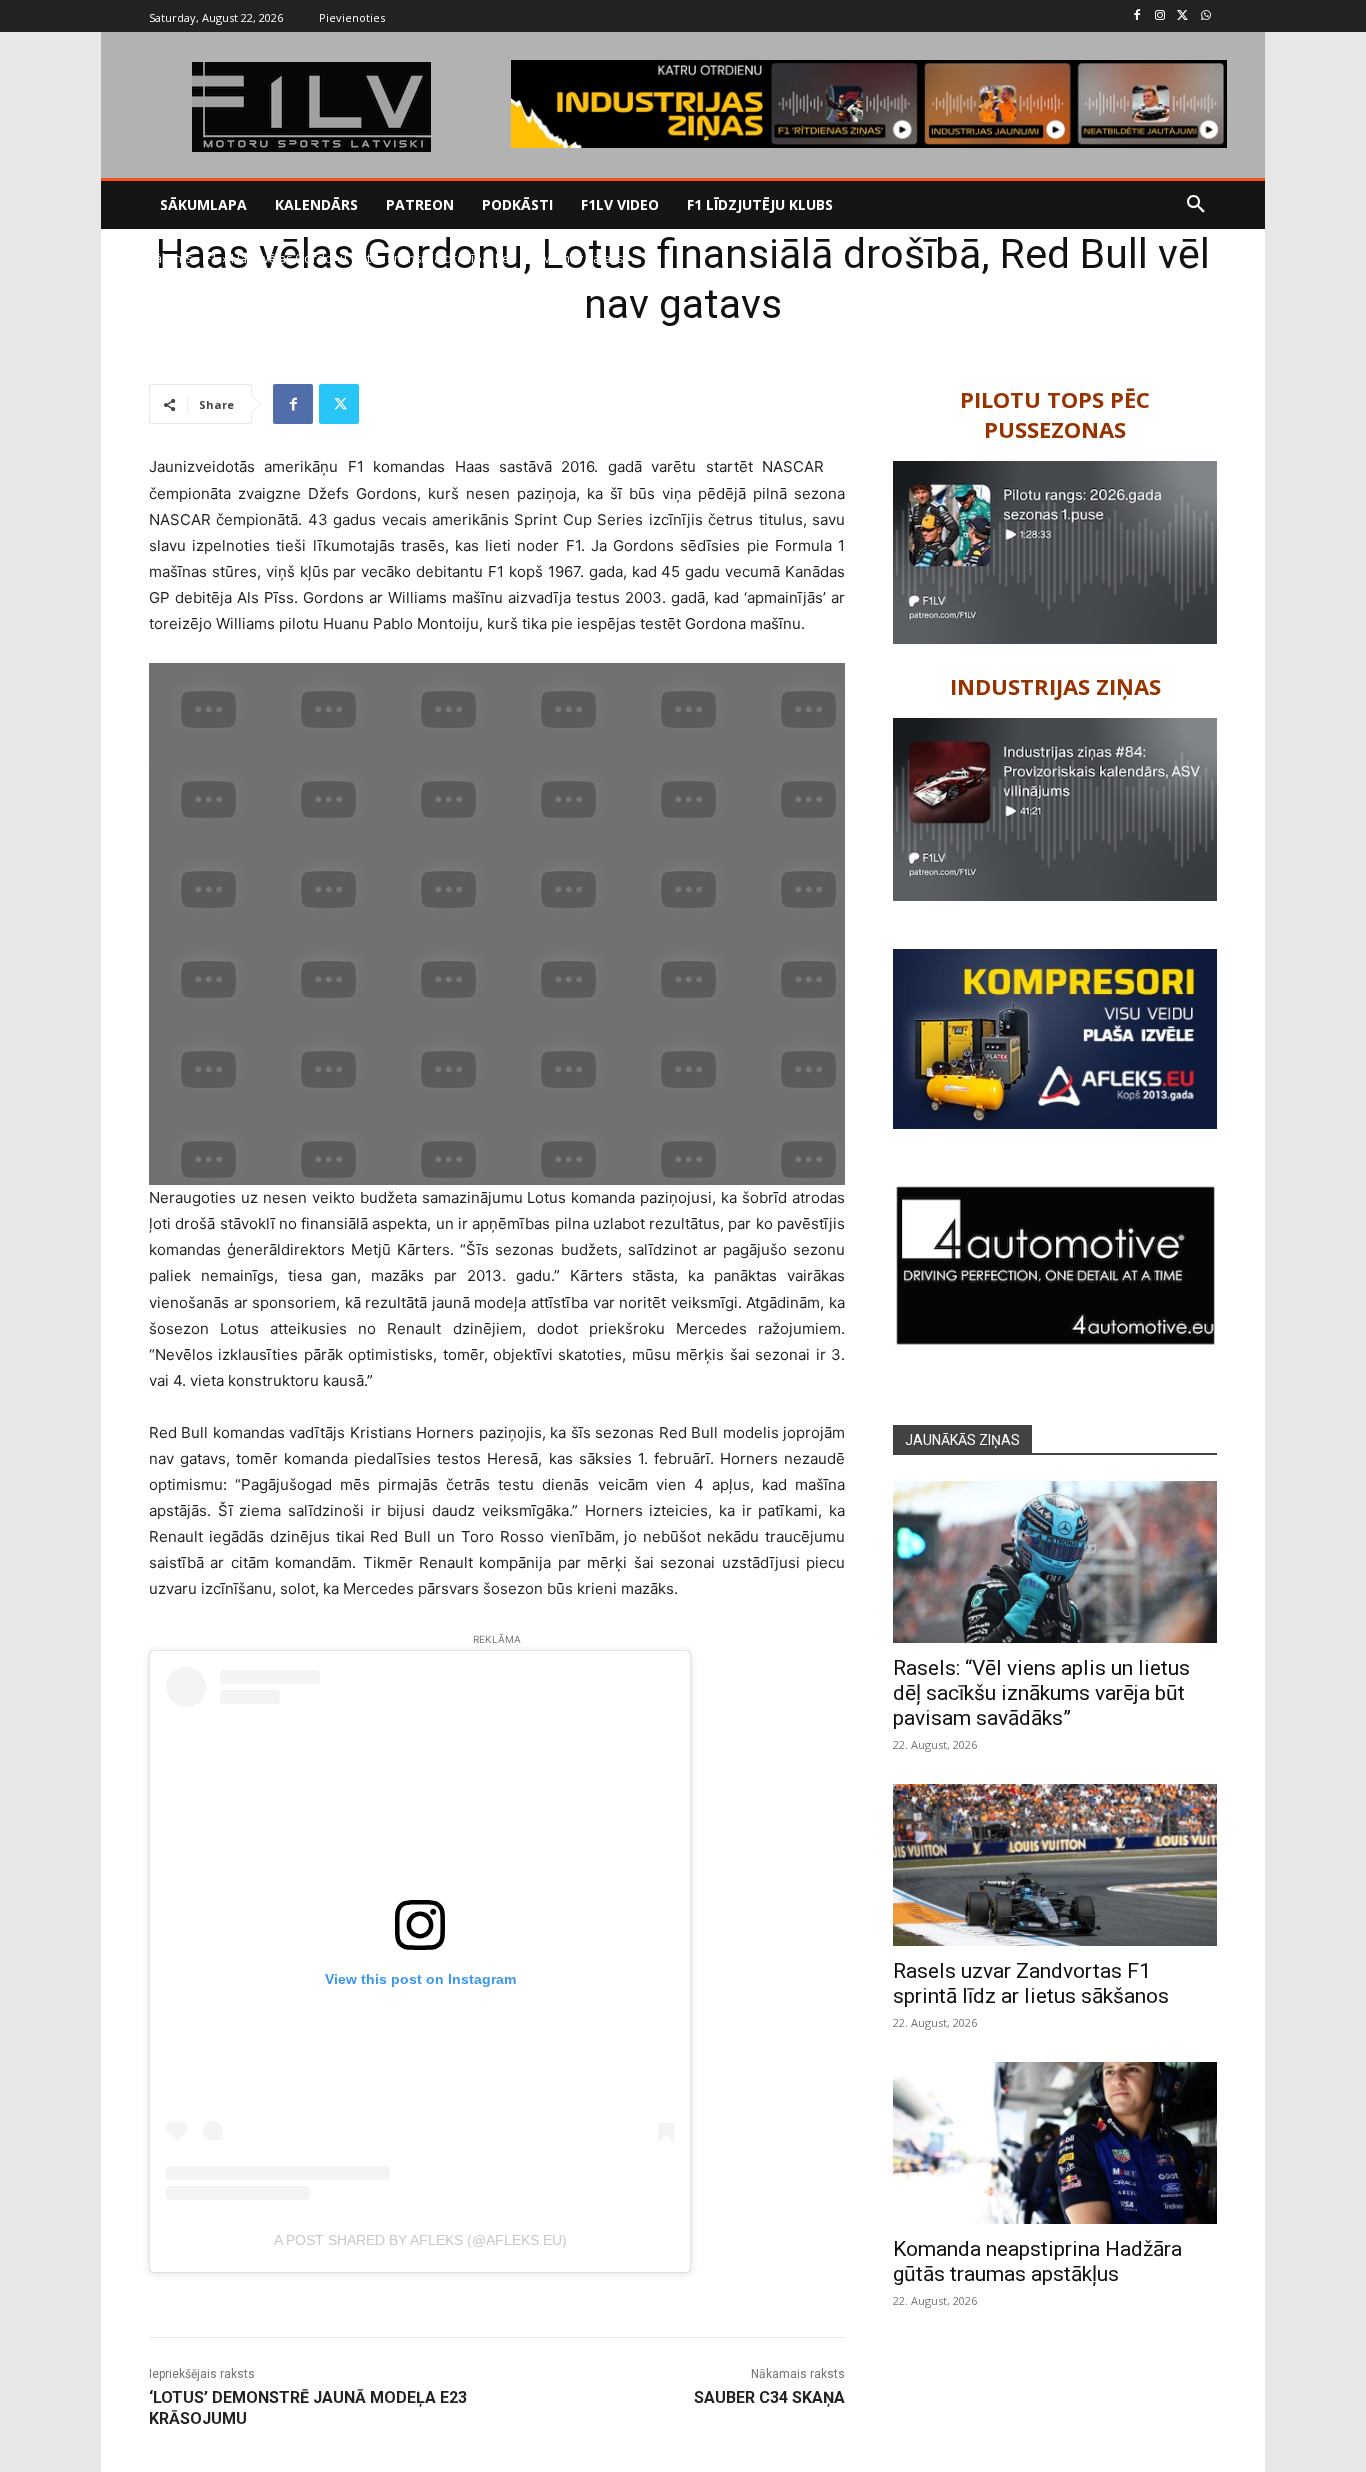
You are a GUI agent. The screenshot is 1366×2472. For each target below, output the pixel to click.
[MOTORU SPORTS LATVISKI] (311, 107)
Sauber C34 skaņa (769, 2397)
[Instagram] (1160, 16)
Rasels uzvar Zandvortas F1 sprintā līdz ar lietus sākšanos (1031, 1983)
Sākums (170, 258)
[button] (1196, 205)
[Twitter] (1182, 16)
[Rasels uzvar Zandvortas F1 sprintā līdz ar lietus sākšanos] (1055, 1865)
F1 (211, 258)
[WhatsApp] (1205, 16)
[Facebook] (1137, 16)
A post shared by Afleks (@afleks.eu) (420, 2240)
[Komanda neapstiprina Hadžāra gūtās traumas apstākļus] (1055, 2143)
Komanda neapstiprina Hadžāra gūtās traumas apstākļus (1037, 2261)
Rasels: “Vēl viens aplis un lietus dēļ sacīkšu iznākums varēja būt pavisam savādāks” (1041, 1693)
